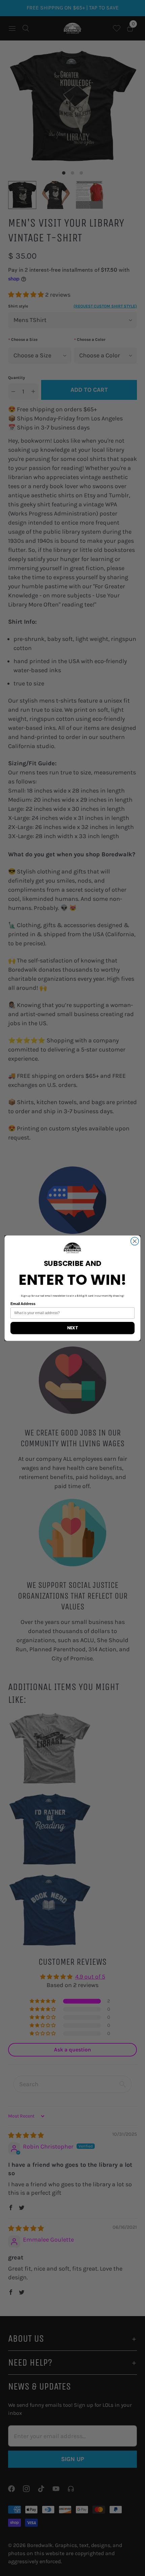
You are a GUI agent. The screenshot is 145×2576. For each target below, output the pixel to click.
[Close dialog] (135, 1241)
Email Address (23, 1304)
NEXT (72, 1328)
